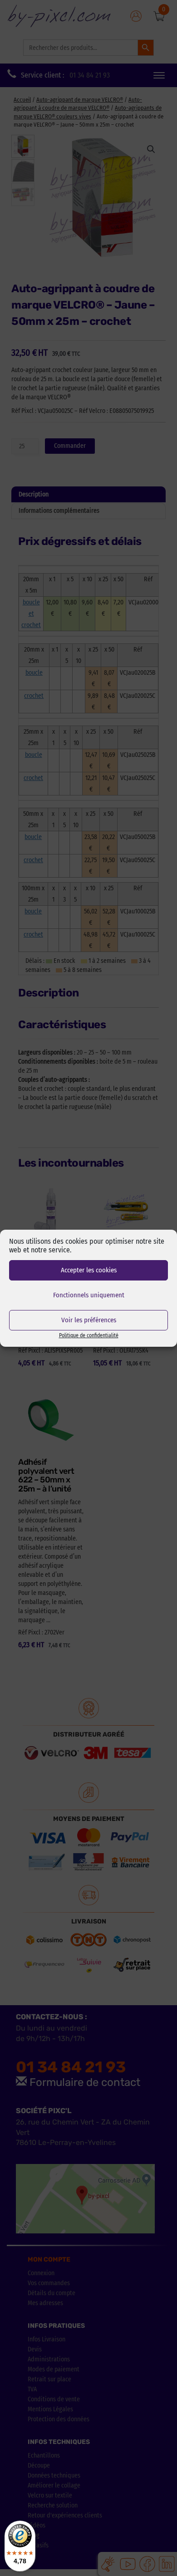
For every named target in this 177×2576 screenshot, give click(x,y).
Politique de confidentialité (89, 1335)
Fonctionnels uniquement (89, 1295)
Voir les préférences (89, 1320)
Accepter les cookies (89, 1270)
